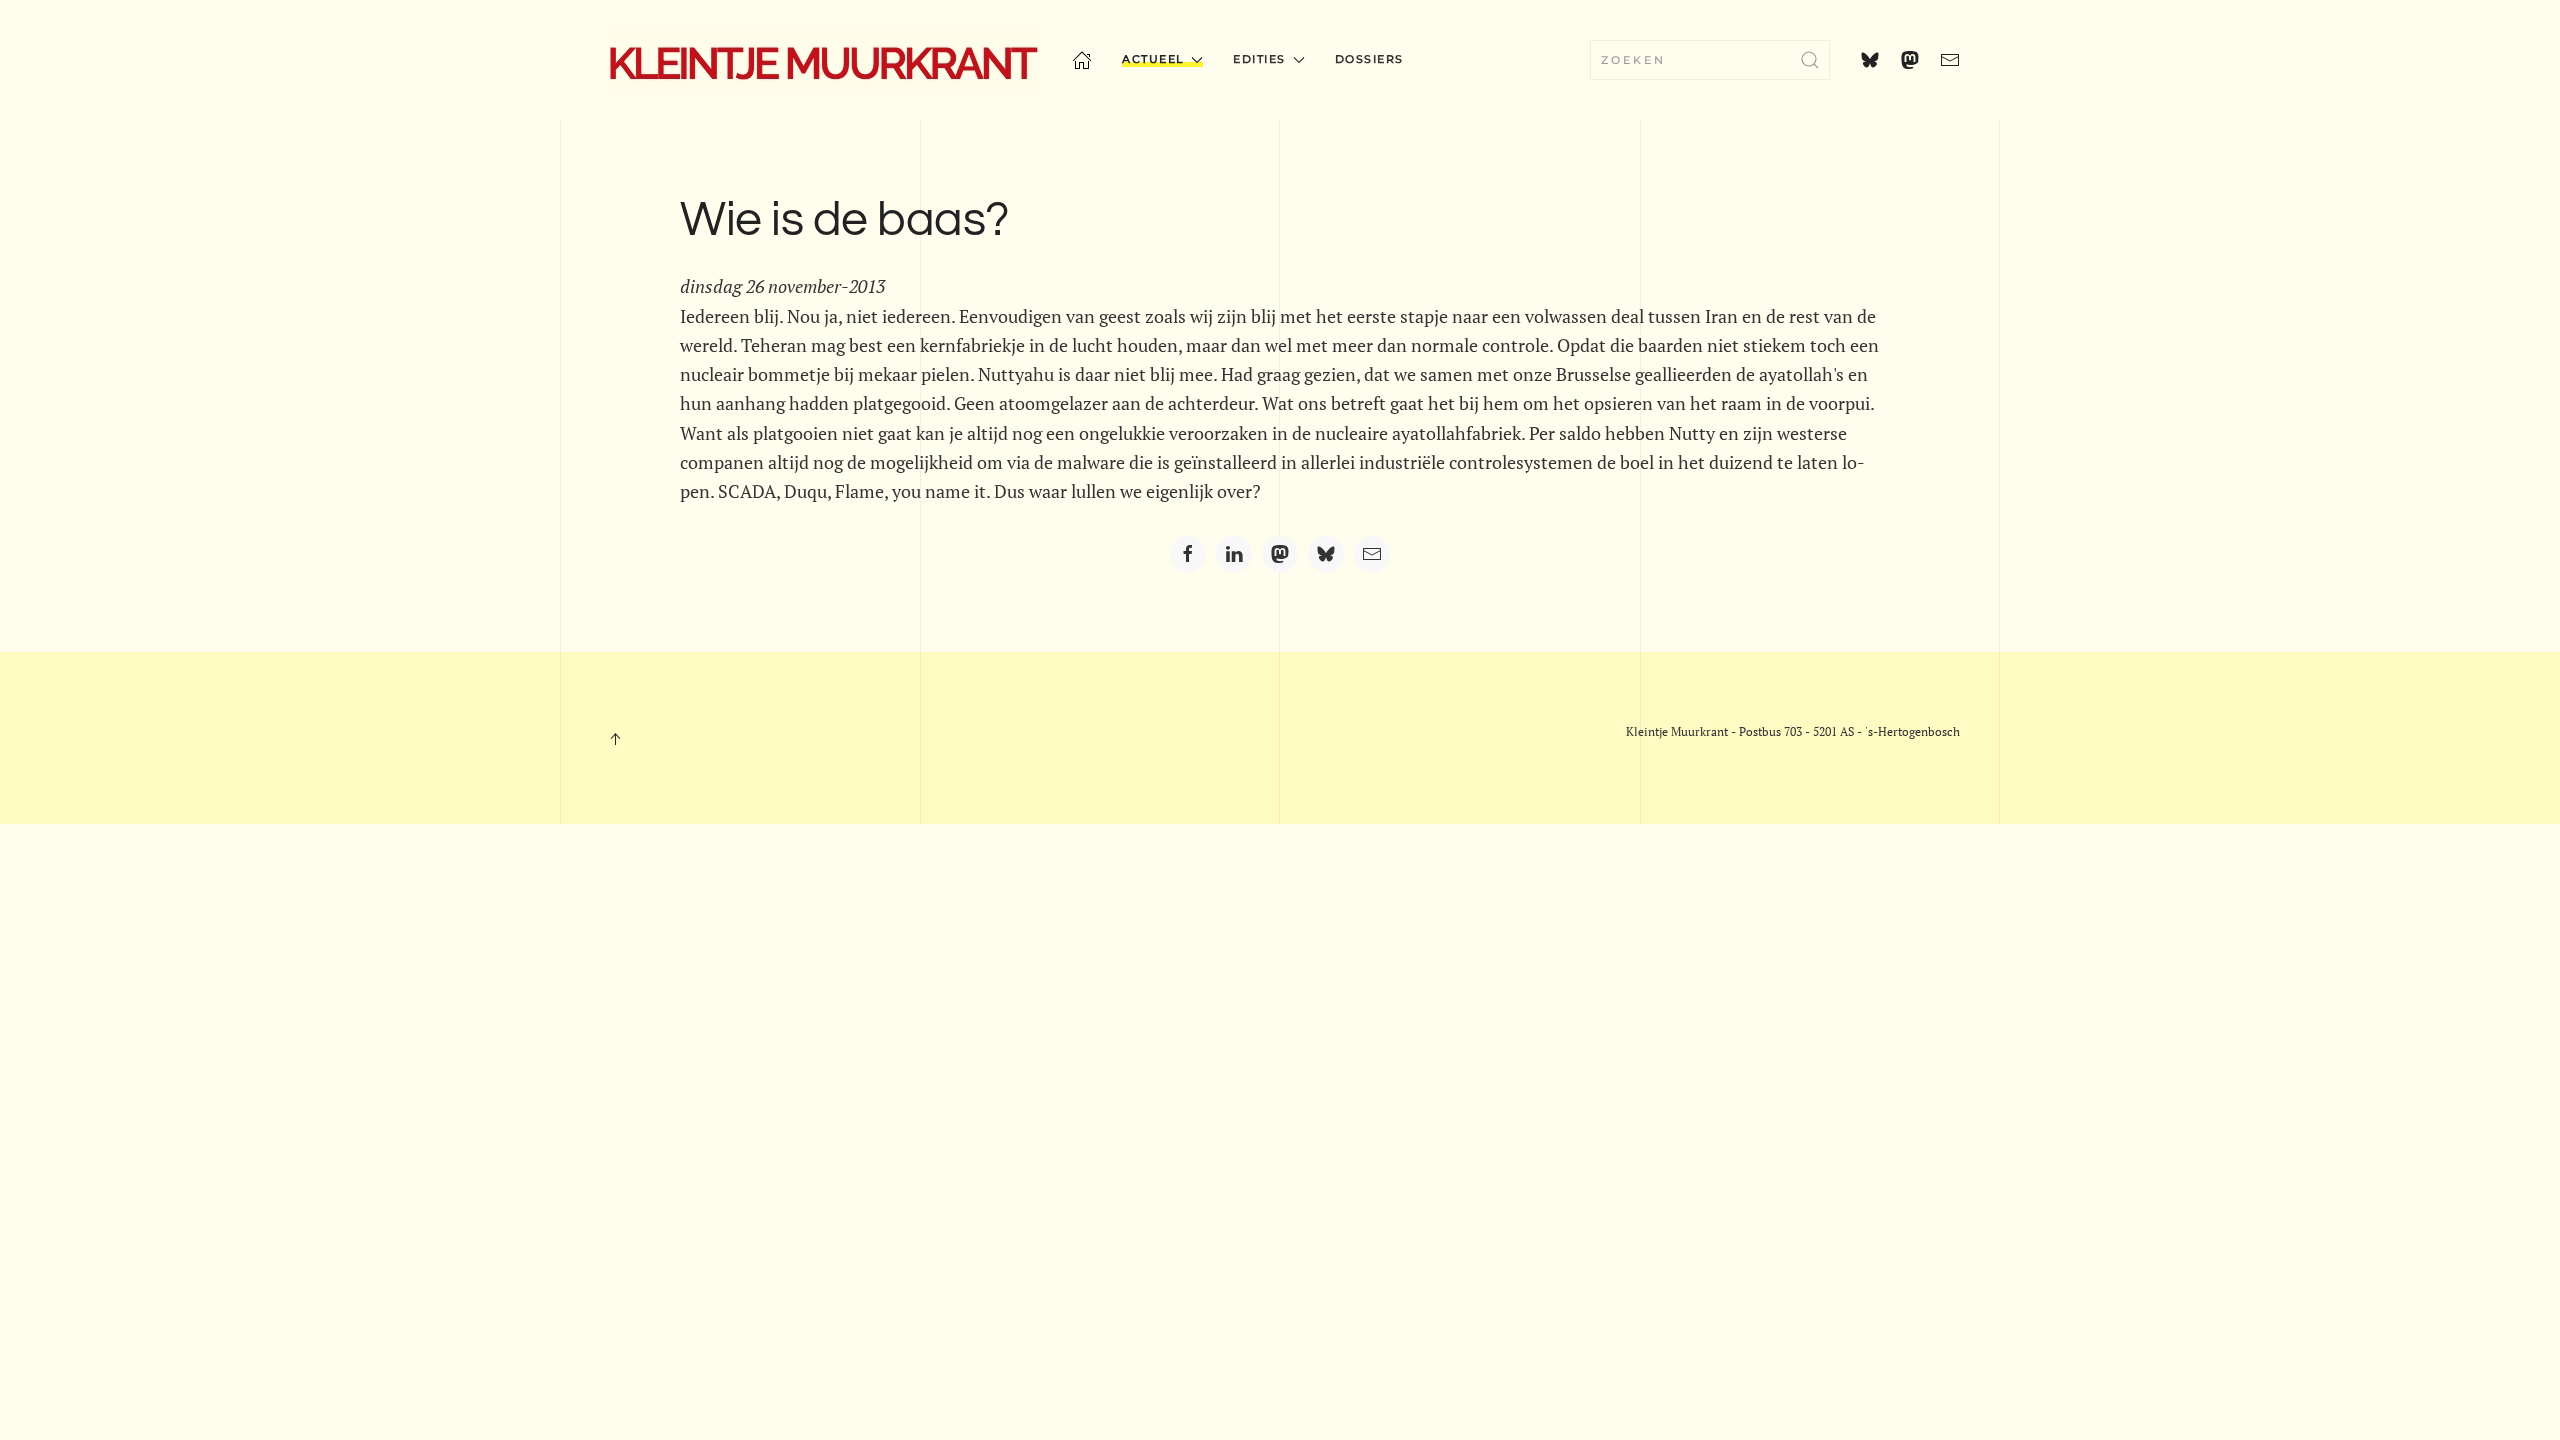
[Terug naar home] (821, 60)
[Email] (1372, 554)
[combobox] (1710, 60)
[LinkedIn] (1234, 554)
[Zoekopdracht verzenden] (1810, 60)
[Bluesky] (1326, 554)
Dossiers (1369, 59)
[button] (615, 739)
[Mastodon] (1280, 554)
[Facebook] (1188, 554)
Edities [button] (1259, 59)
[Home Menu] (1082, 60)
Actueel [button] (1153, 59)
